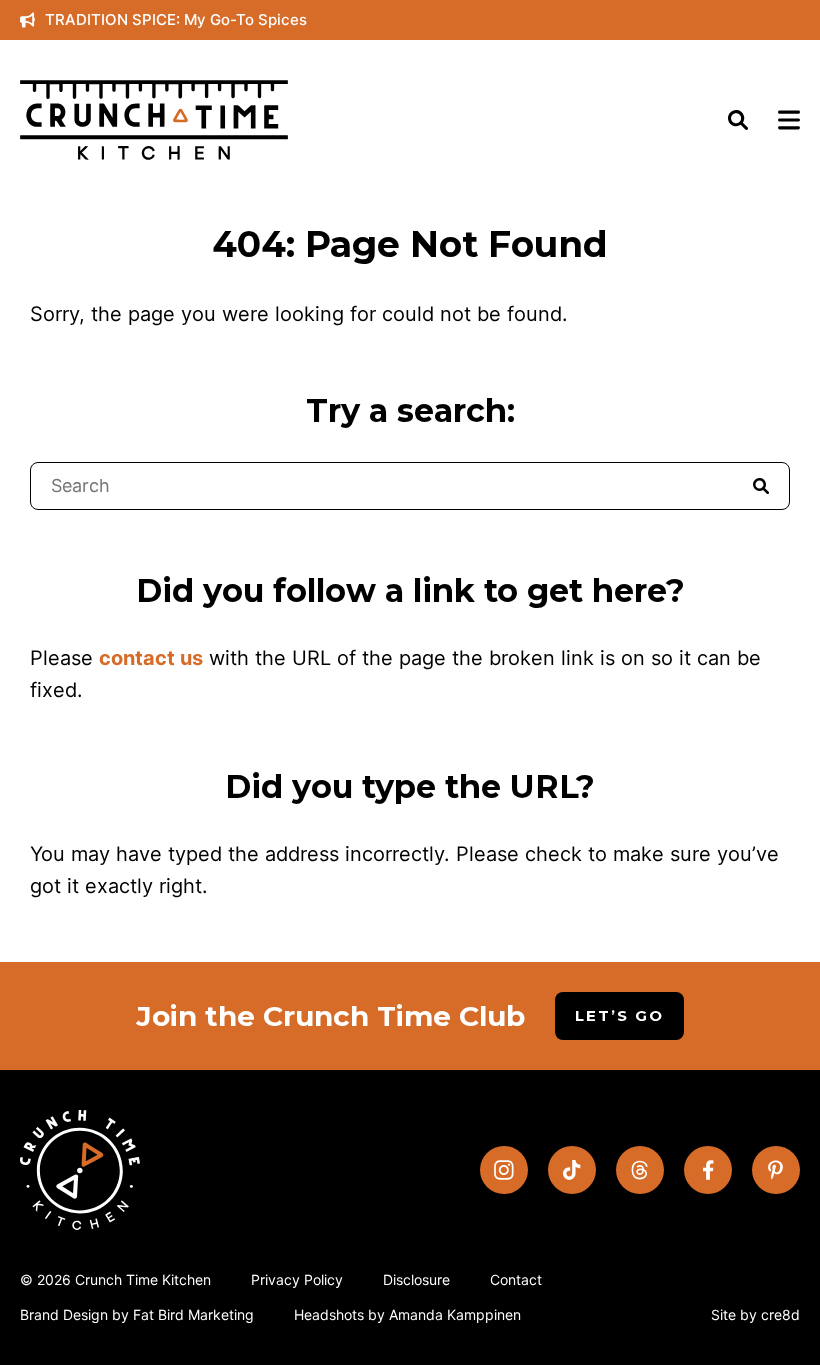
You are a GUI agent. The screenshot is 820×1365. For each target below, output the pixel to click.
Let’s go (619, 1015)
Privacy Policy (297, 1279)
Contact (516, 1279)
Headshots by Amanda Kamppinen (407, 1314)
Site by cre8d (755, 1314)
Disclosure (416, 1279)
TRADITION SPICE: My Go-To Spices (176, 19)
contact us (151, 658)
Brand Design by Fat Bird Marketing (137, 1314)
